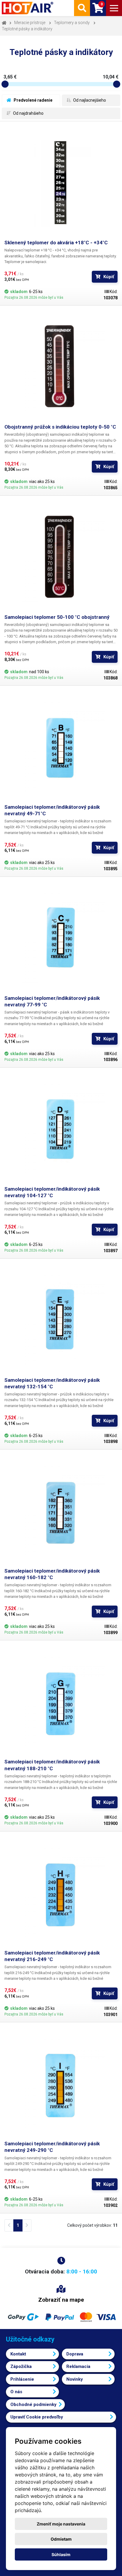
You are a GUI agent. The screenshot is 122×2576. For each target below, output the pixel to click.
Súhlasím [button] (61, 2554)
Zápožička (21, 2366)
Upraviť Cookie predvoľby (37, 2417)
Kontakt (18, 2354)
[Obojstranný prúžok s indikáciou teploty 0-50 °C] (61, 367)
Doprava (75, 2354)
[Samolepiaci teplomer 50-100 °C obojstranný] (61, 557)
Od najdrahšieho (28, 113)
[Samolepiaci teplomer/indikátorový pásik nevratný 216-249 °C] (61, 1893)
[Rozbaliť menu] (114, 8)
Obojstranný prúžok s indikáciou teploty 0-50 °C (60, 427)
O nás (16, 2392)
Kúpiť (109, 277)
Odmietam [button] (61, 2539)
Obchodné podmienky (33, 2405)
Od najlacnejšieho (89, 100)
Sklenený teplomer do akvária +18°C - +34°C (56, 243)
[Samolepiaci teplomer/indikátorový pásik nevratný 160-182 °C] (61, 1511)
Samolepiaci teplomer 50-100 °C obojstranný (57, 617)
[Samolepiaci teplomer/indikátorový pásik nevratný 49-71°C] (61, 747)
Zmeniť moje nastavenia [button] (61, 2524)
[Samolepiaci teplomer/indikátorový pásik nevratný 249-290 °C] (61, 2084)
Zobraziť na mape (61, 2300)
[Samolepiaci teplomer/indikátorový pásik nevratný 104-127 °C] (61, 1129)
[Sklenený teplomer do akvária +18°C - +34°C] (61, 182)
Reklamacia (78, 2366)
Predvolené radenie (33, 100)
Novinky (75, 2379)
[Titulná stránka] (28, 8)
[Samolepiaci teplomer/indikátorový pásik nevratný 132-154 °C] (61, 1320)
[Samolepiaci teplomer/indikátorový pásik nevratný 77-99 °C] (61, 938)
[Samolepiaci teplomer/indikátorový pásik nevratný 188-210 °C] (61, 1702)
